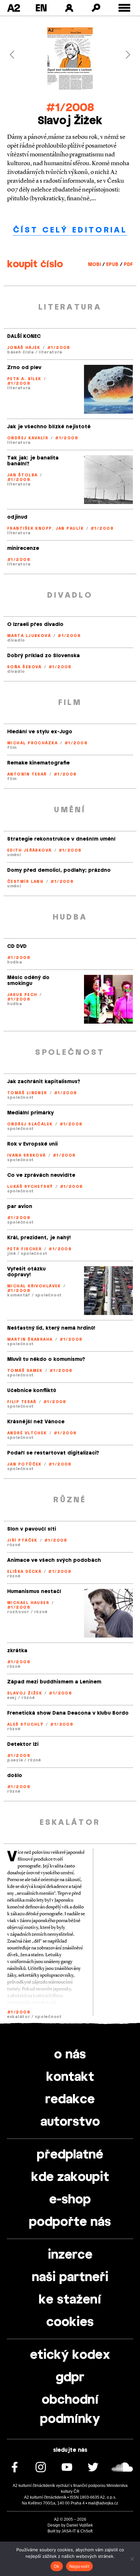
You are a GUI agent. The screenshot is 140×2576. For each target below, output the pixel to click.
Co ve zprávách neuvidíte (41, 1175)
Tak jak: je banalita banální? (33, 461)
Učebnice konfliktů (32, 1391)
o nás (70, 2055)
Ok (57, 2566)
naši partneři (70, 2277)
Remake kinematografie (38, 763)
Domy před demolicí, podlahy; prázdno (59, 870)
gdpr (70, 2378)
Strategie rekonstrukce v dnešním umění (61, 839)
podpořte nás (70, 2222)
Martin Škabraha (30, 1339)
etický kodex (70, 2355)
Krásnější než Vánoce (36, 1422)
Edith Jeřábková (29, 850)
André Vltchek (27, 1433)
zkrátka (17, 1651)
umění (14, 855)
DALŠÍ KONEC (24, 336)
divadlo (16, 640)
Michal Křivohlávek (34, 1286)
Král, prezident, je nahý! (39, 1238)
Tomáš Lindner (27, 1093)
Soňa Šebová (24, 667)
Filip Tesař (22, 1402)
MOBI (94, 265)
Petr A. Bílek (24, 379)
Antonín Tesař (27, 774)
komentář (19, 1295)
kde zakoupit (70, 2177)
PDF (128, 265)
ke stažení (70, 2300)
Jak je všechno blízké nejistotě (49, 427)
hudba (15, 962)
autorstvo (70, 2122)
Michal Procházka (32, 743)
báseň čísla (21, 352)
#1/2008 (70, 108)
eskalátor (19, 2017)
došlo (15, 1776)
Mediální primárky (30, 1113)
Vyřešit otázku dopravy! (26, 1272)
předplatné (70, 2155)
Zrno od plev (24, 368)
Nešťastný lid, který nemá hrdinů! (51, 1328)
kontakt (70, 2077)
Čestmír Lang (25, 882)
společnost (21, 1097)
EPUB (112, 265)
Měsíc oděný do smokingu (28, 981)
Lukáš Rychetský (30, 1187)
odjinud (17, 517)
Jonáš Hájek (24, 348)
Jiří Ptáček (22, 1540)
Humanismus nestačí (34, 1592)
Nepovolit (79, 2566)
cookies (70, 2322)
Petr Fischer (24, 1249)
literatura (50, 352)
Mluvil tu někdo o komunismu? (46, 1359)
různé (14, 1545)
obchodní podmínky (70, 2410)
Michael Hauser (28, 1603)
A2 (14, 8)
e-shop (70, 2200)
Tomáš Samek (25, 1371)
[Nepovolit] (132, 2559)
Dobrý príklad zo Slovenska (43, 656)
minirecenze (23, 548)
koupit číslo (35, 264)
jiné (12, 1254)
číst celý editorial (70, 230)
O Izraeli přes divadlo (35, 624)
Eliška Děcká (24, 1572)
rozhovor (18, 1612)
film (12, 748)
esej (12, 1698)
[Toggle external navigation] (125, 8)
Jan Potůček (24, 1464)
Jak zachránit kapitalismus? (44, 1082)
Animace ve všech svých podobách (54, 1560)
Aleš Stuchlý (25, 1724)
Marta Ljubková (29, 636)
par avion (20, 1207)
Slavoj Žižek (25, 1693)
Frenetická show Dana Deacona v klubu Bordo (68, 1713)
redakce (70, 2100)
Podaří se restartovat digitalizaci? (53, 1453)
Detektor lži (23, 1744)
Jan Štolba (22, 475)
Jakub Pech (22, 995)
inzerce (70, 2255)
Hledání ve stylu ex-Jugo (40, 732)
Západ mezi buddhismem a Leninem (54, 1682)
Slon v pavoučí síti (32, 1529)
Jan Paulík (70, 528)
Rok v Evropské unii (32, 1144)
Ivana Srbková (27, 1155)
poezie (15, 1760)
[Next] (123, 55)
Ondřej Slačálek (30, 1124)
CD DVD (17, 946)
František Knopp (30, 528)
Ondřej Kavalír (28, 438)
